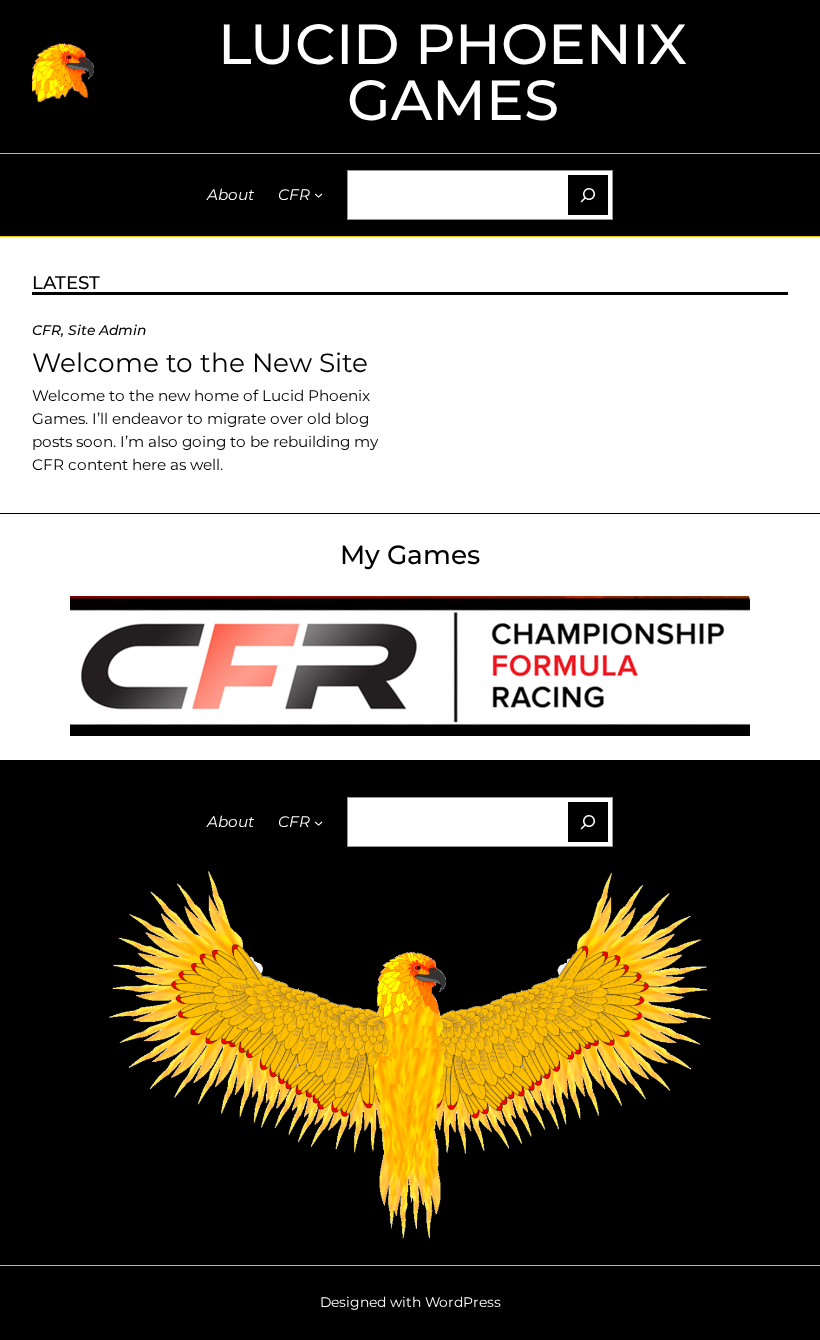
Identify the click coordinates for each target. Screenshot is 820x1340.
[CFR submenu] (318, 194)
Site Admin (107, 330)
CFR (294, 194)
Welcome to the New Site (200, 363)
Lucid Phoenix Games (452, 71)
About (230, 194)
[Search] (588, 195)
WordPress (463, 1302)
